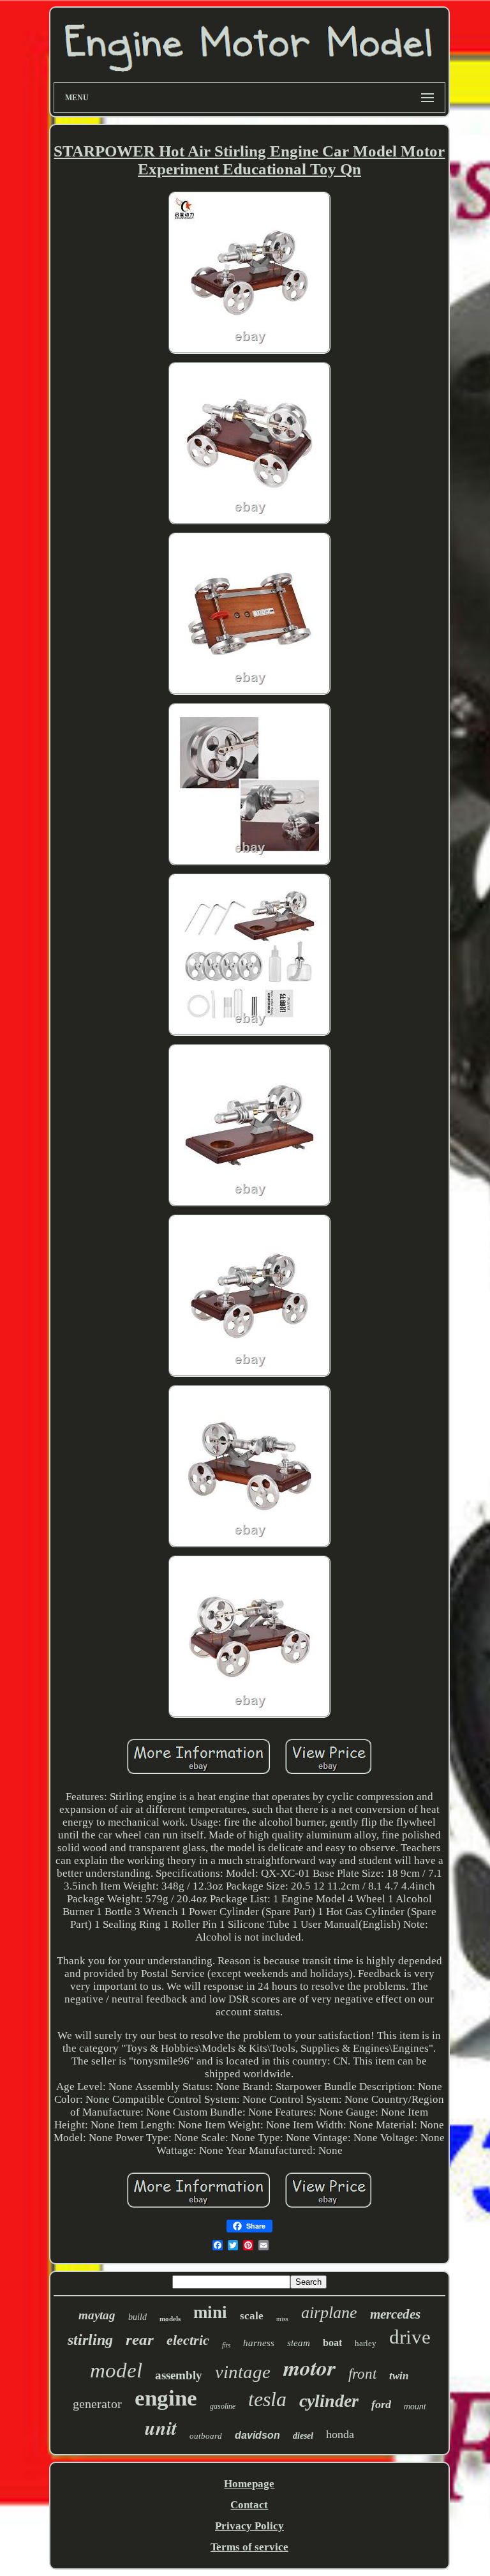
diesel (303, 2436)
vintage (243, 2372)
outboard (206, 2436)
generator (97, 2404)
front (362, 2374)
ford (381, 2404)
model (116, 2370)
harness (259, 2343)
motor (309, 2367)
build (137, 2317)
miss (282, 2319)
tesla (267, 2399)
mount (415, 2407)
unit (161, 2428)
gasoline (223, 2406)
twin (399, 2376)
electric (188, 2340)
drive (410, 2337)
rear (140, 2339)
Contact (249, 2505)
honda (340, 2434)
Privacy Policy (249, 2526)
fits (226, 2345)
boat (332, 2343)
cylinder (329, 2401)
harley (366, 2343)
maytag (97, 2315)
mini (210, 2312)
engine (166, 2398)
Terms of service (249, 2547)
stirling (90, 2340)
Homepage (249, 2484)
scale (252, 2316)
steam (299, 2343)
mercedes (395, 2314)
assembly (179, 2375)
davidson (257, 2435)
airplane (329, 2313)
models (170, 2319)
